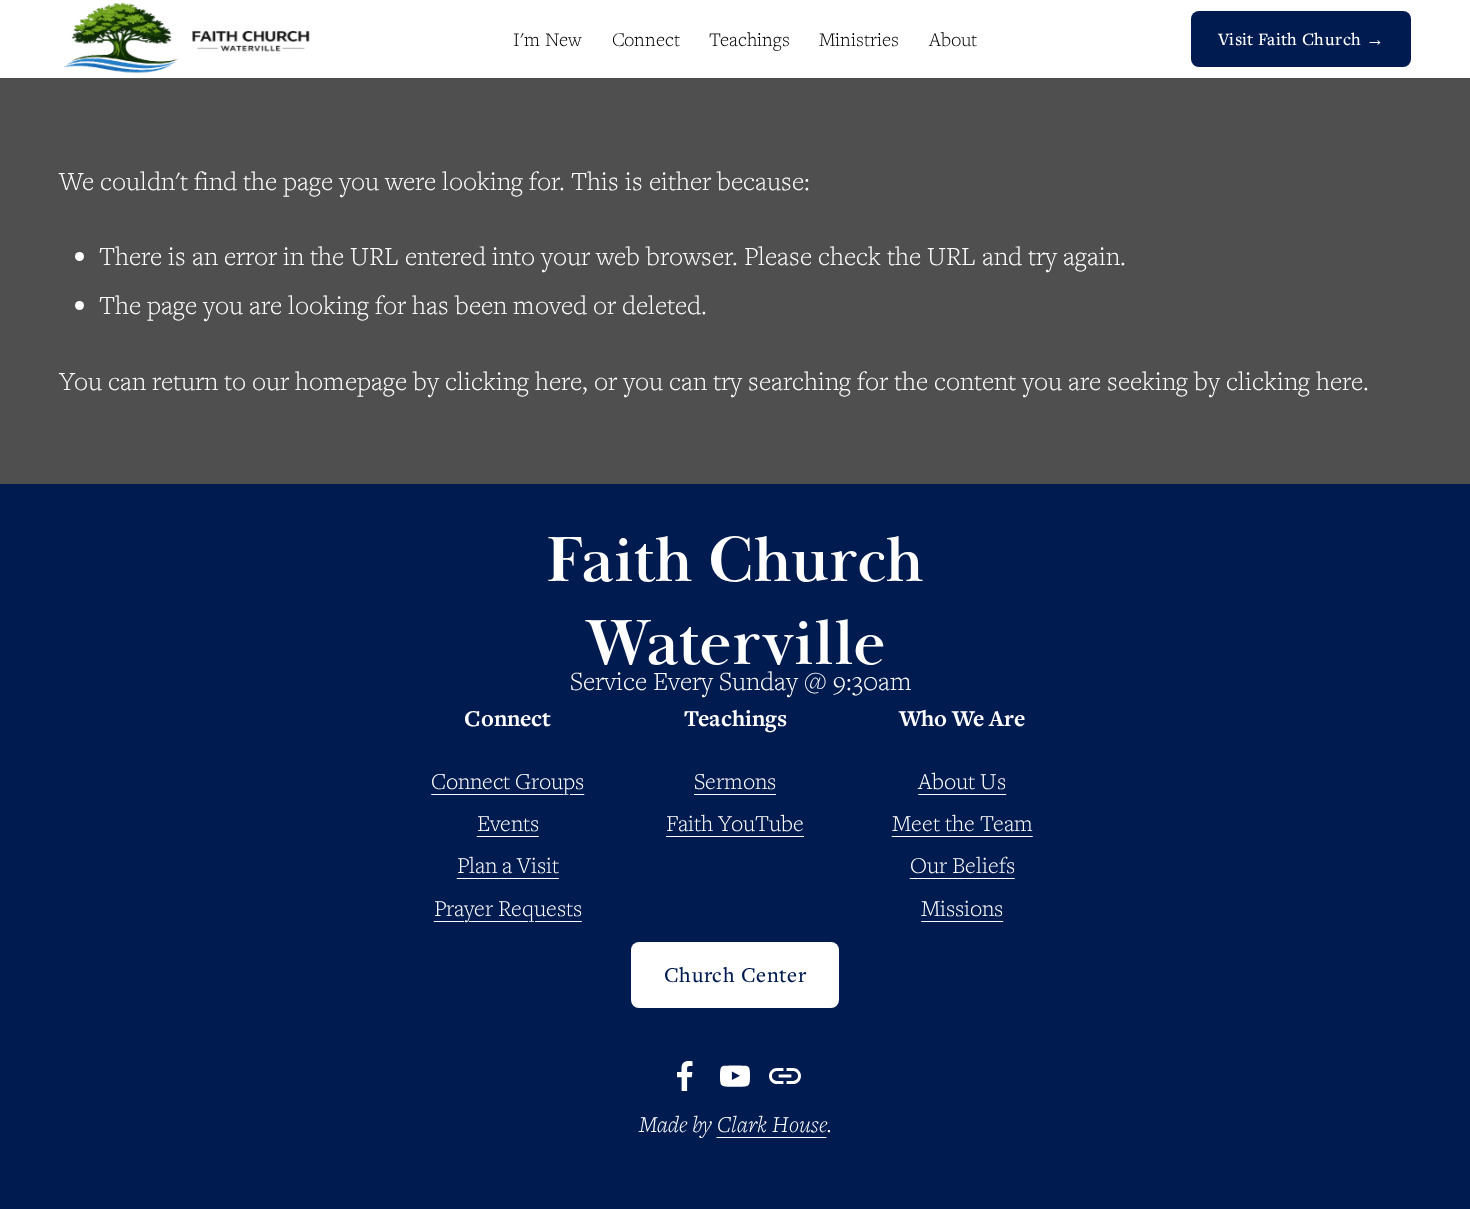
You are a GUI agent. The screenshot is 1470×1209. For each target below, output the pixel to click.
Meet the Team (962, 822)
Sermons (735, 780)
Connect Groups (507, 780)
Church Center (735, 974)
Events (508, 822)
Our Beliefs (962, 864)
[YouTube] (735, 1076)
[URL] (785, 1076)
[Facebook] (685, 1076)
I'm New (547, 39)
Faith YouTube (735, 822)
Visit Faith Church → (1301, 38)
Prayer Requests (508, 907)
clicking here (513, 380)
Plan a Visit (508, 864)
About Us (962, 780)
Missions (962, 907)
